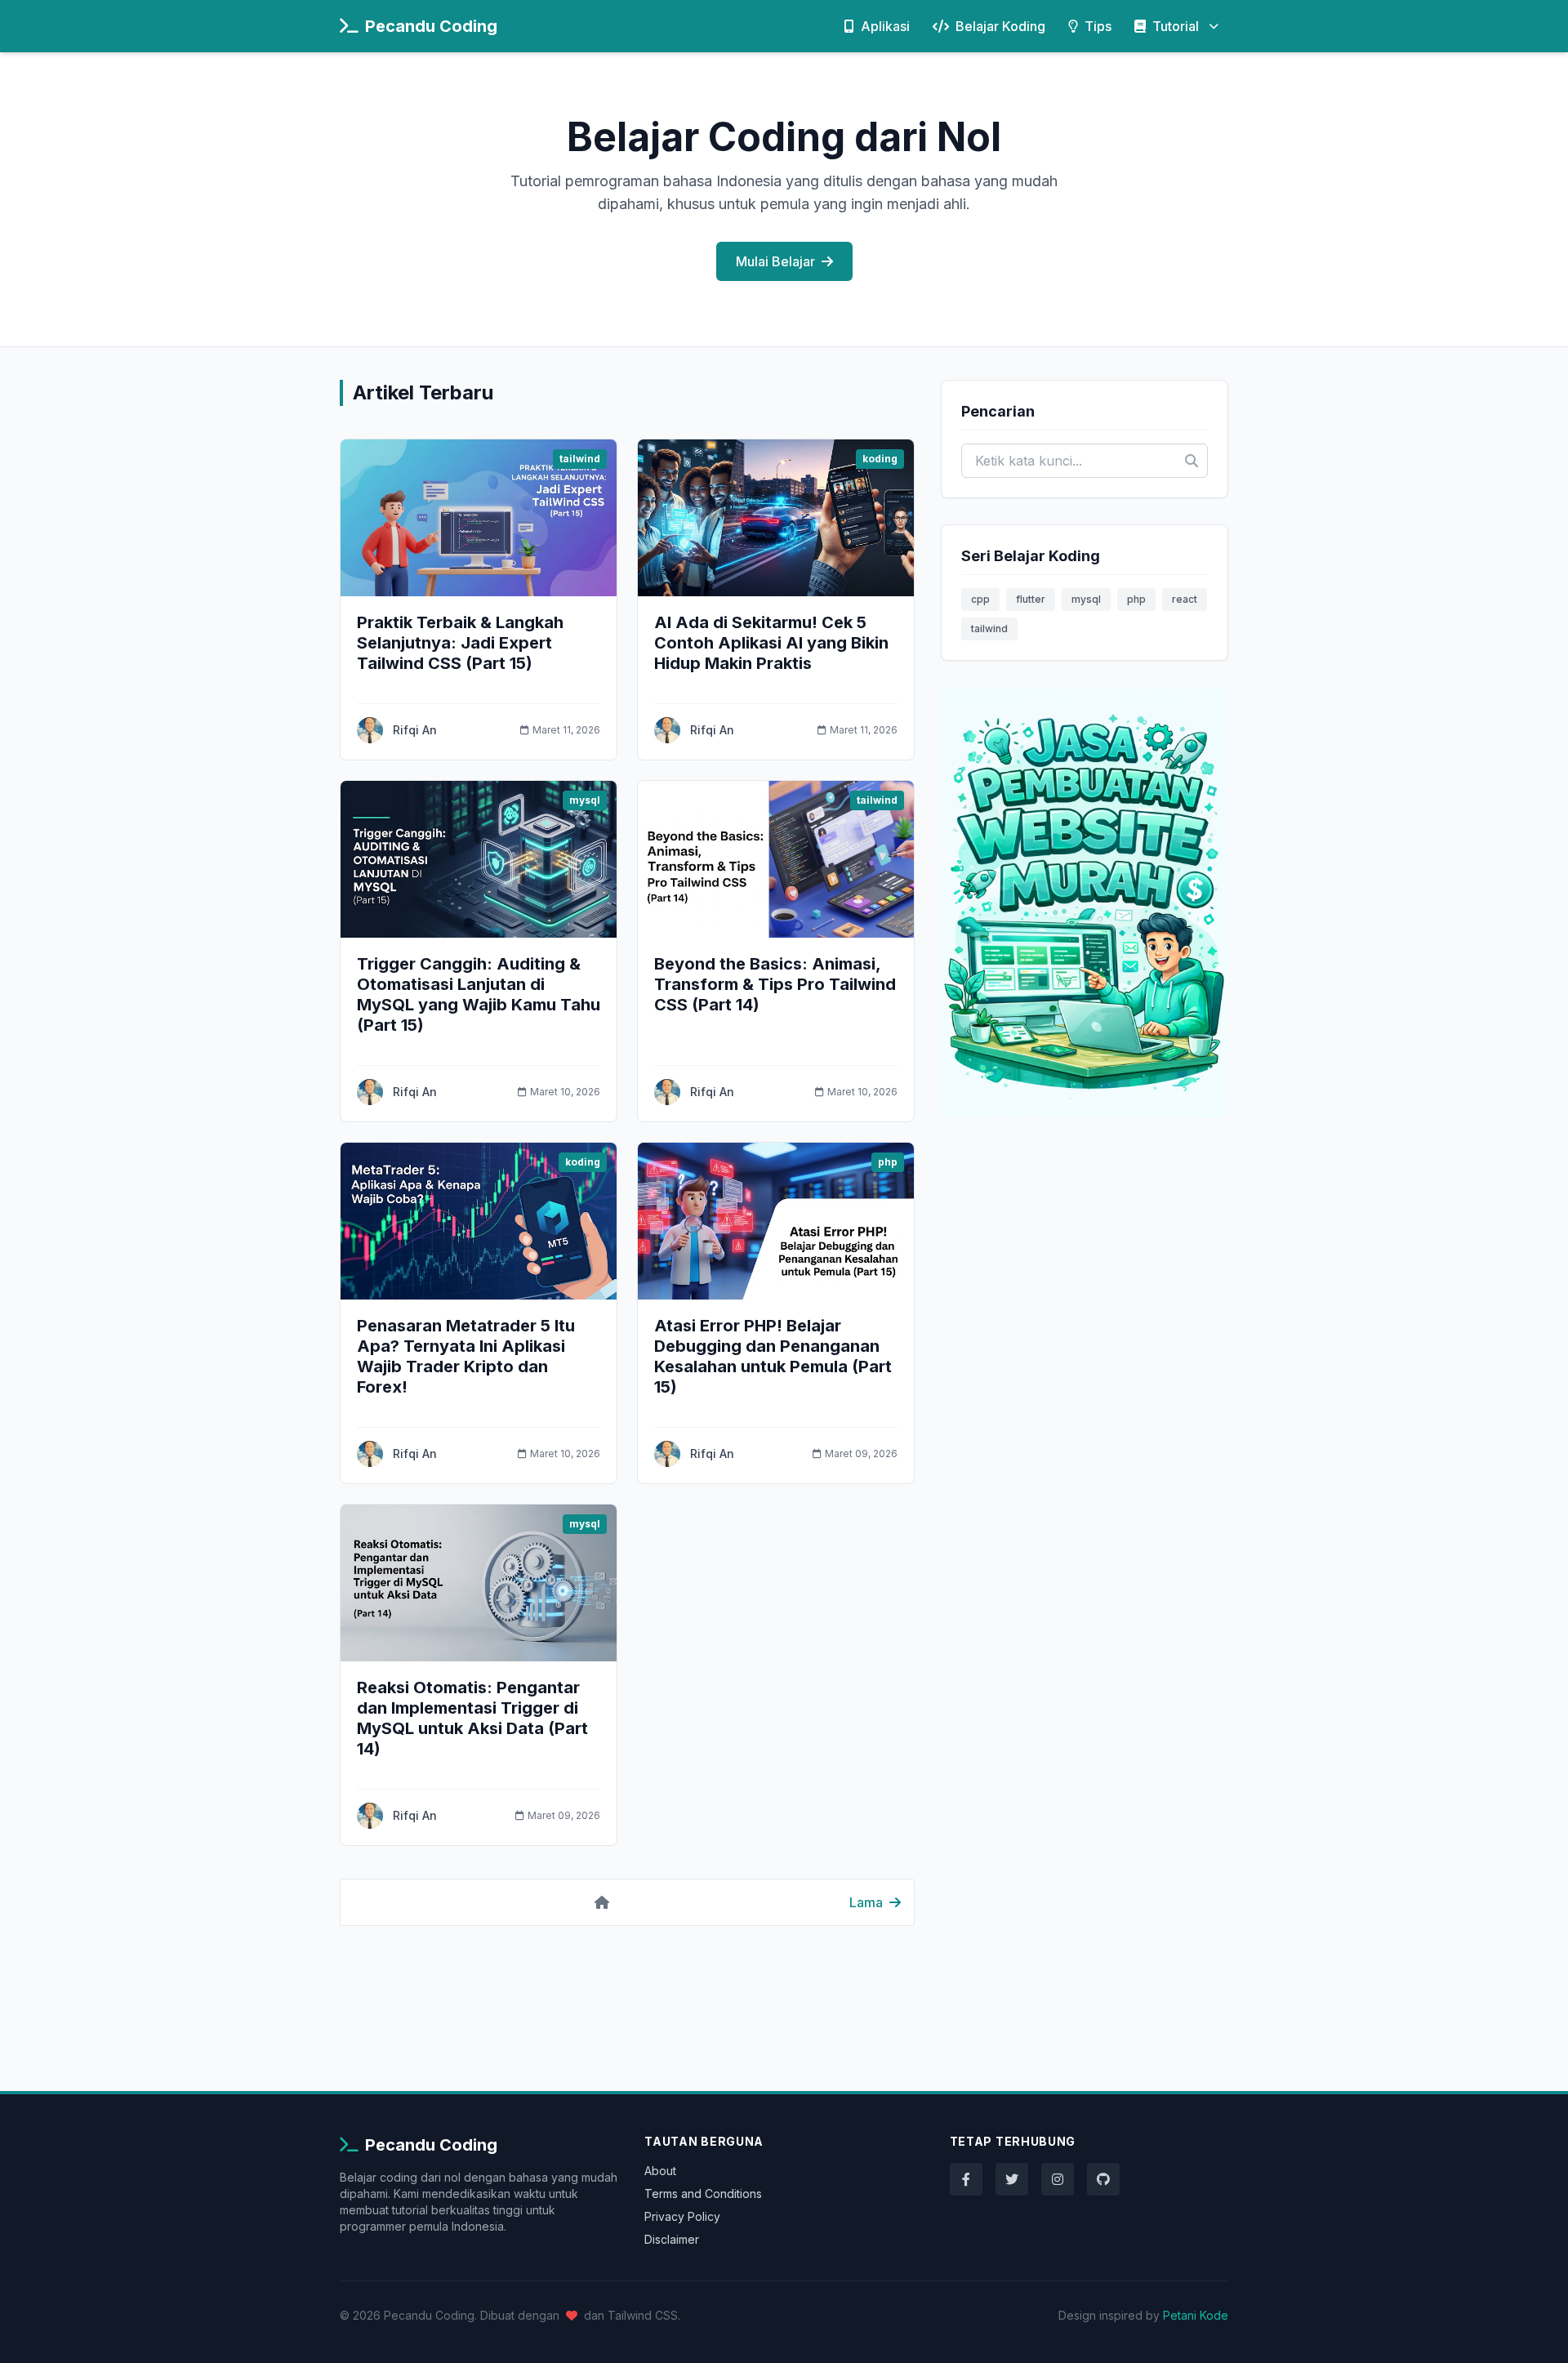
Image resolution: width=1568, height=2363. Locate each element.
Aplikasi (885, 26)
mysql (1086, 599)
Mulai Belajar (775, 261)
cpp (980, 599)
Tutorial (1176, 26)
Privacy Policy (682, 2216)
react (1185, 599)
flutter (1031, 599)
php (1136, 599)
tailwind (989, 629)
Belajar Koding (1000, 26)
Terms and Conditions (703, 2194)
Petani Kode (1196, 2315)
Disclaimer (672, 2239)
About (660, 2171)
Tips (1098, 26)
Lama (866, 1902)
